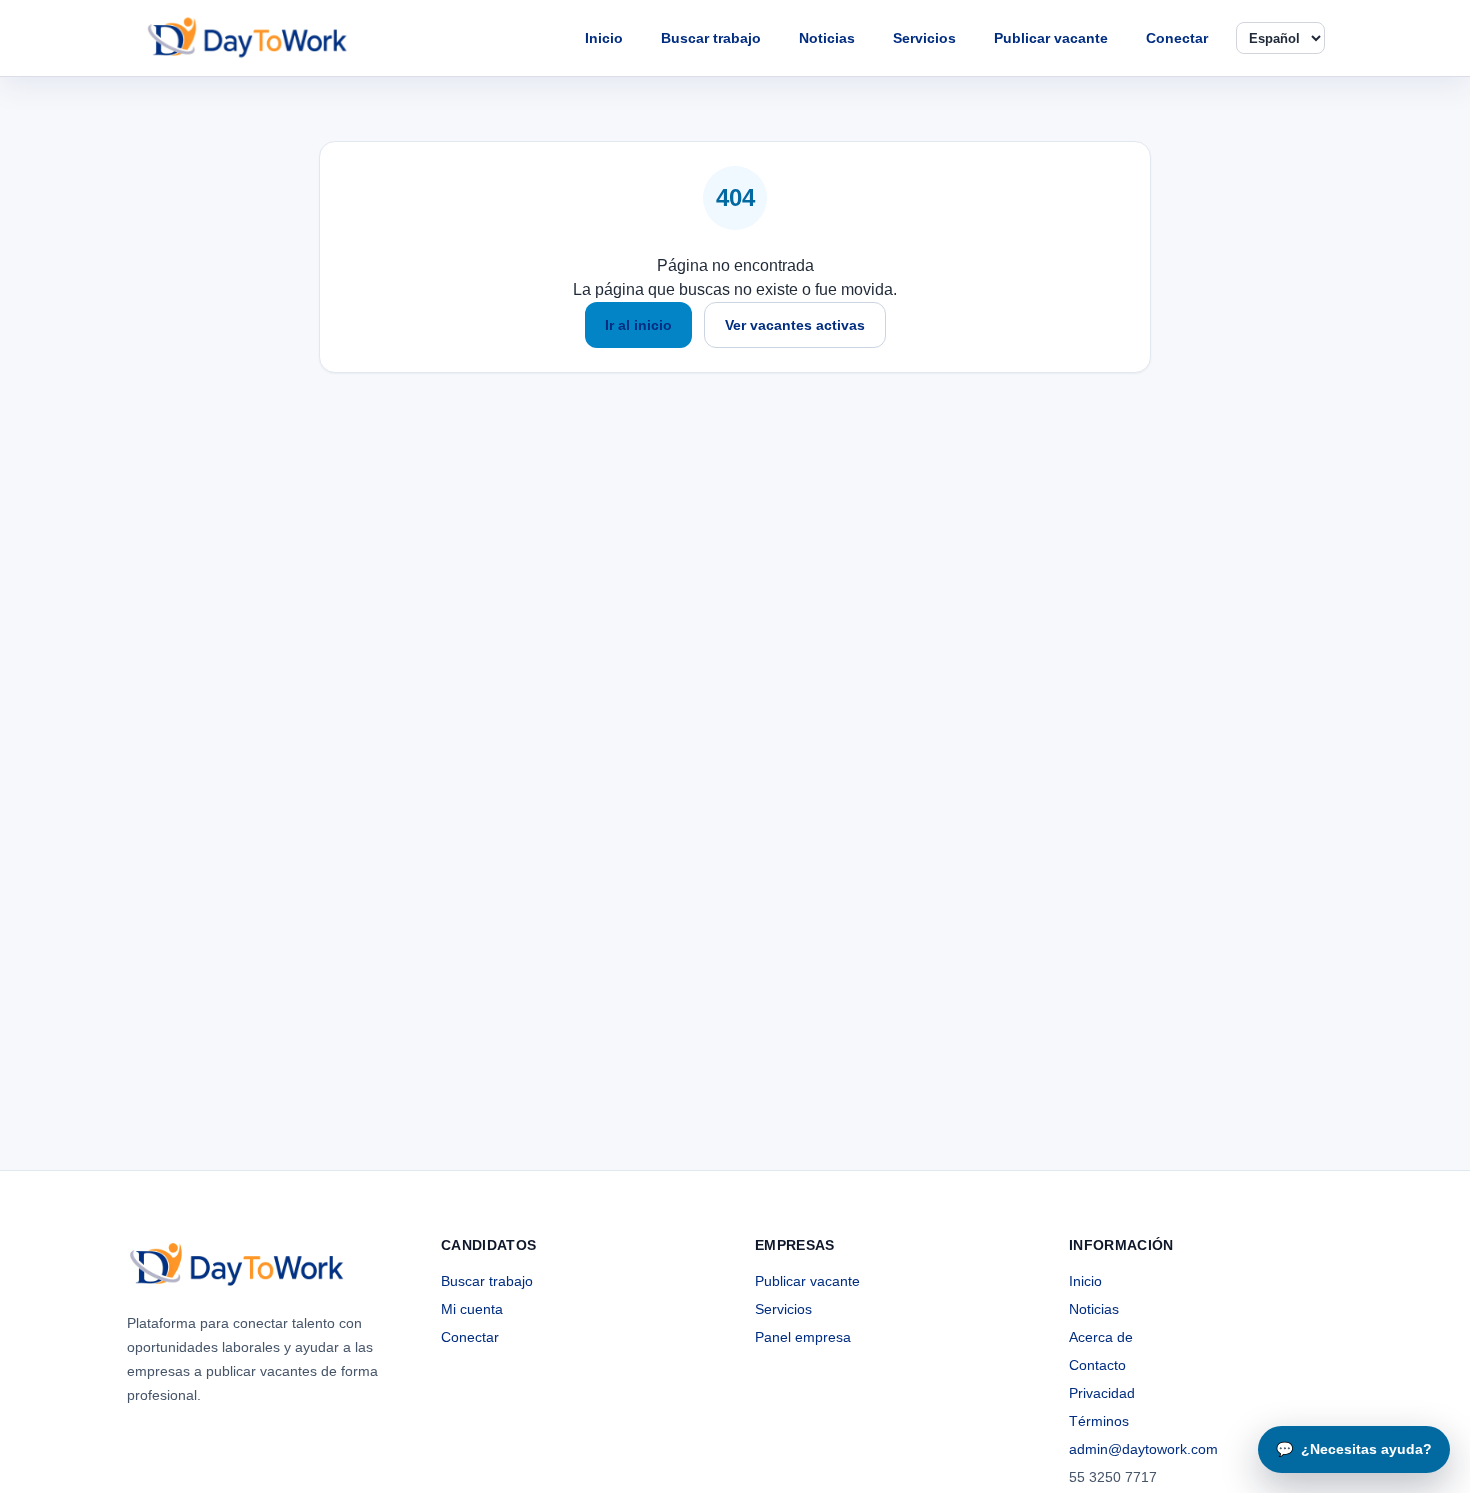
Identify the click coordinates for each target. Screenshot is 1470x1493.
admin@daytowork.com (1143, 1449)
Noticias (827, 38)
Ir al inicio (638, 325)
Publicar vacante (1051, 38)
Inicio (604, 38)
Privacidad (1102, 1393)
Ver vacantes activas (795, 325)
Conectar (1177, 38)
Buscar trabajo (711, 38)
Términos (1099, 1421)
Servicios (924, 38)
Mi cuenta (472, 1309)
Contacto (1097, 1365)
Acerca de (1101, 1337)
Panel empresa (803, 1337)
